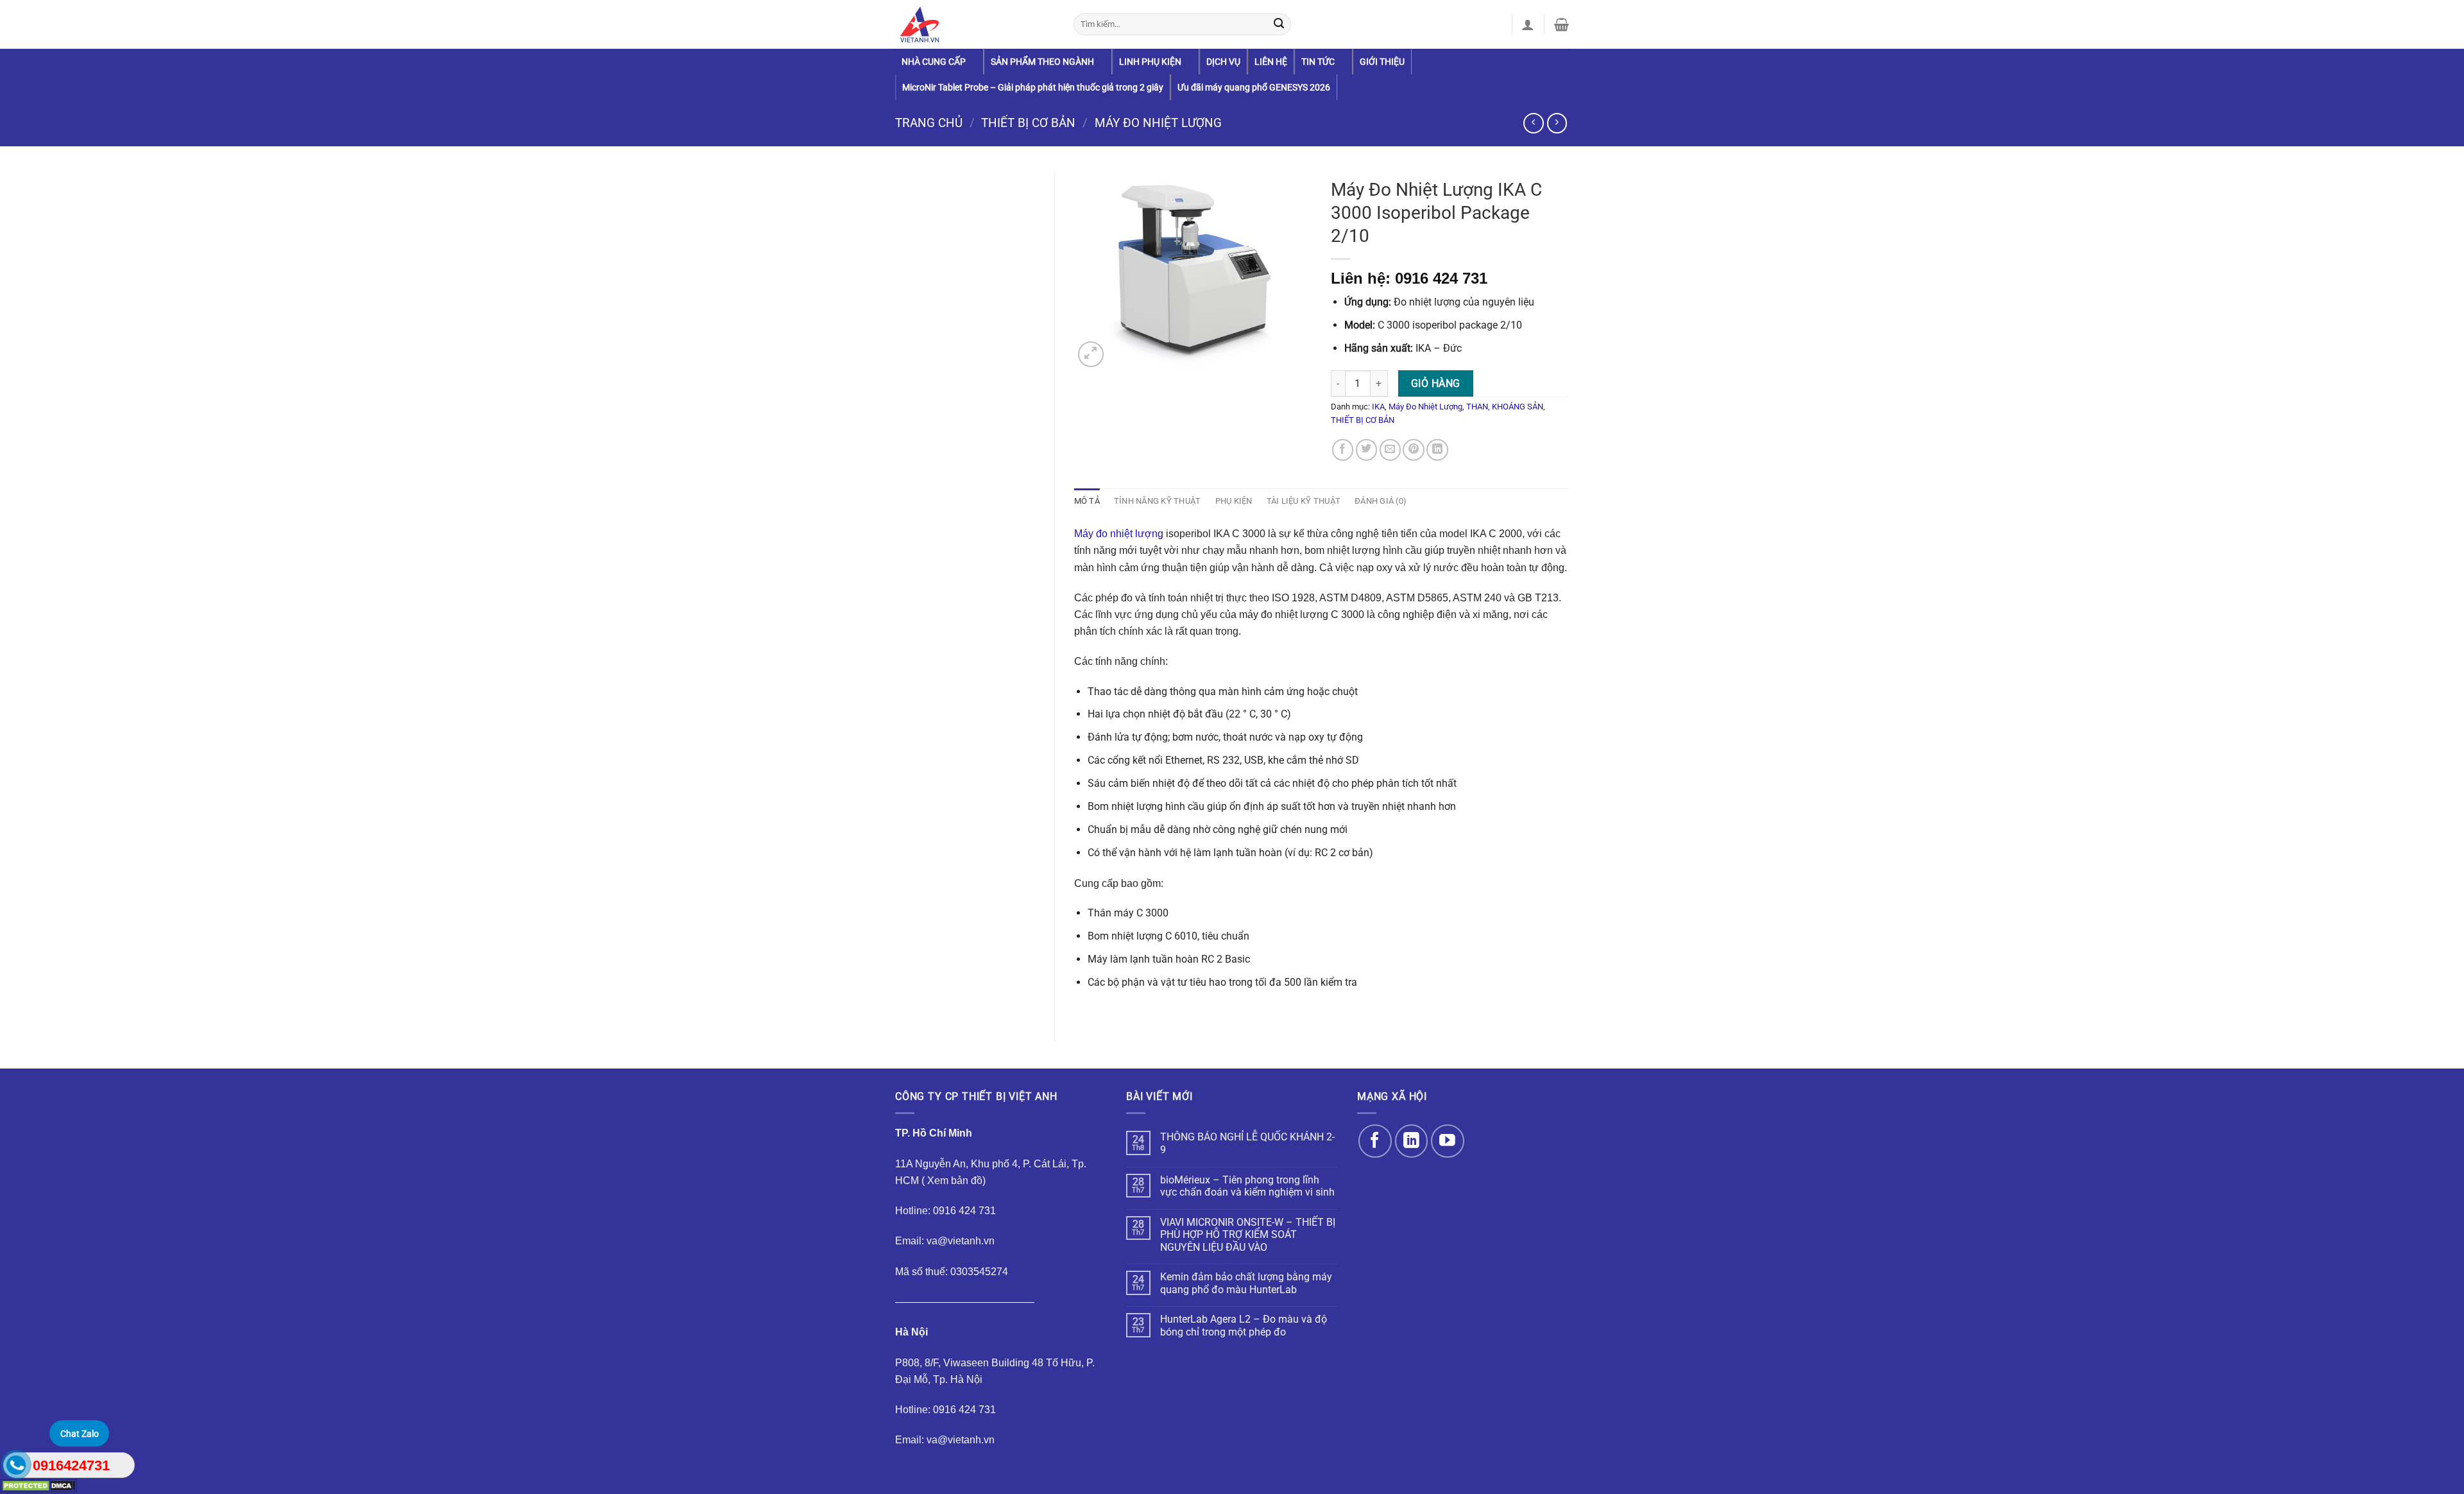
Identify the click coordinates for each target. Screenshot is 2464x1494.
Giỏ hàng (1436, 383)
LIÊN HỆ (1271, 62)
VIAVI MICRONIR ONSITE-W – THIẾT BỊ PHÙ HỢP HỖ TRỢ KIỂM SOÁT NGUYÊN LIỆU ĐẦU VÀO (1248, 1235)
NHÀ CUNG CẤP (934, 62)
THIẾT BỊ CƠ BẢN (1028, 123)
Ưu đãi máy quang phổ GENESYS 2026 (1254, 87)
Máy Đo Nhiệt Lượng (1158, 123)
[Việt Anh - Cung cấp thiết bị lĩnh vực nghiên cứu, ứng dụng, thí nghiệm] (975, 24)
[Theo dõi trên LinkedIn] (1411, 1141)
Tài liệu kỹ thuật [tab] (1304, 501)
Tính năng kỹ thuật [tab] (1158, 501)
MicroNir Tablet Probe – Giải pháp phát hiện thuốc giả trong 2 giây (1033, 87)
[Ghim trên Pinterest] (1414, 450)
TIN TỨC (1318, 62)
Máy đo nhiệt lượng (1119, 533)
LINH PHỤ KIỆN (1150, 62)
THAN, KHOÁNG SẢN (1505, 407)
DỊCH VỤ (1223, 62)
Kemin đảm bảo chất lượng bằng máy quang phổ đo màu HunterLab (1246, 1283)
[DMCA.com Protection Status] (38, 1485)
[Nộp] (1279, 24)
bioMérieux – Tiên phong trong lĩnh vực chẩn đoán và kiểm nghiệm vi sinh (1247, 1186)
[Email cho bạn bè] (1390, 450)
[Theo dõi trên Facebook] (1375, 1141)
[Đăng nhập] (1528, 24)
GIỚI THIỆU (1382, 62)
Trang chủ (929, 123)
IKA (1378, 407)
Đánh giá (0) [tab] (1381, 501)
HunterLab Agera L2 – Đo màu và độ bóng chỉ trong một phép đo (1244, 1326)
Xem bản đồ (955, 1180)
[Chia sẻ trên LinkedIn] (1437, 450)
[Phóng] (1091, 354)
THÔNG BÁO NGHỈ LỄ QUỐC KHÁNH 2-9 (1247, 1143)
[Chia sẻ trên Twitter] (1367, 450)
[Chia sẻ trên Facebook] (1343, 450)
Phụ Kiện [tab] (1234, 501)
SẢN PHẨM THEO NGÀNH (1042, 62)
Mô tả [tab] (1087, 501)
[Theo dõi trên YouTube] (1447, 1141)
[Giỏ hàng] (1561, 24)
